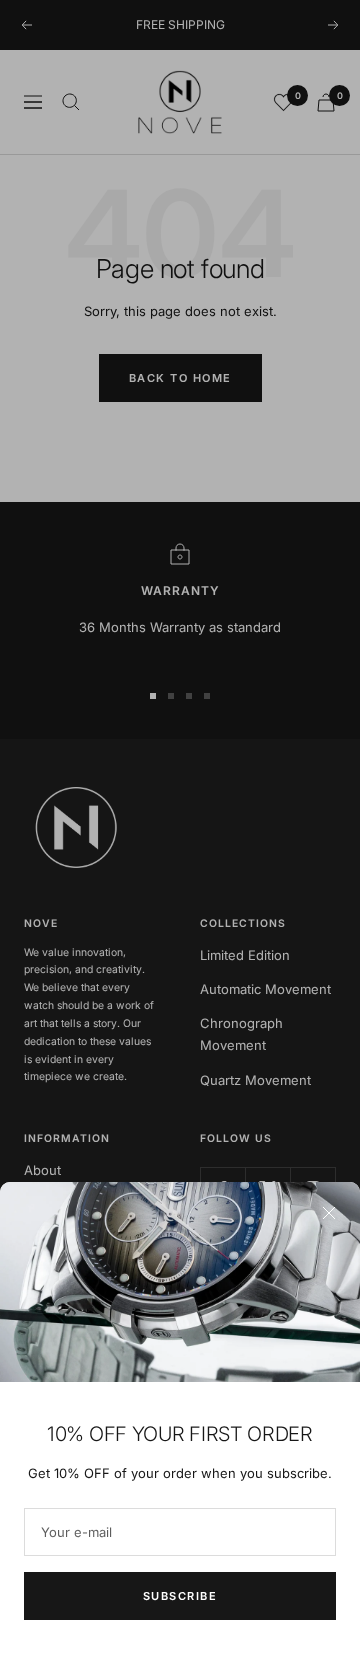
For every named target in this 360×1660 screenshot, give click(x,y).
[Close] (329, 1213)
